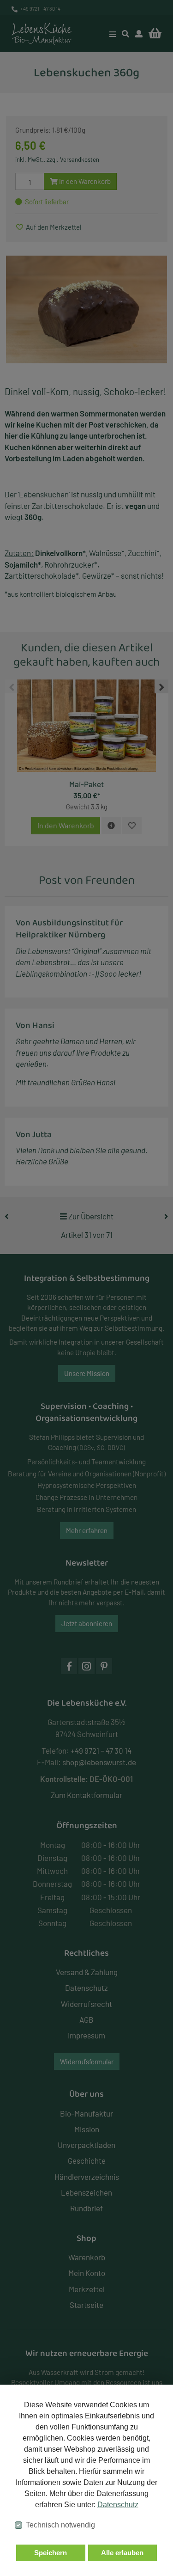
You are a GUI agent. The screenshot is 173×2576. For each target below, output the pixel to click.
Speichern (51, 2553)
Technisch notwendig (60, 2525)
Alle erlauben (122, 2553)
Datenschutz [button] (118, 2505)
